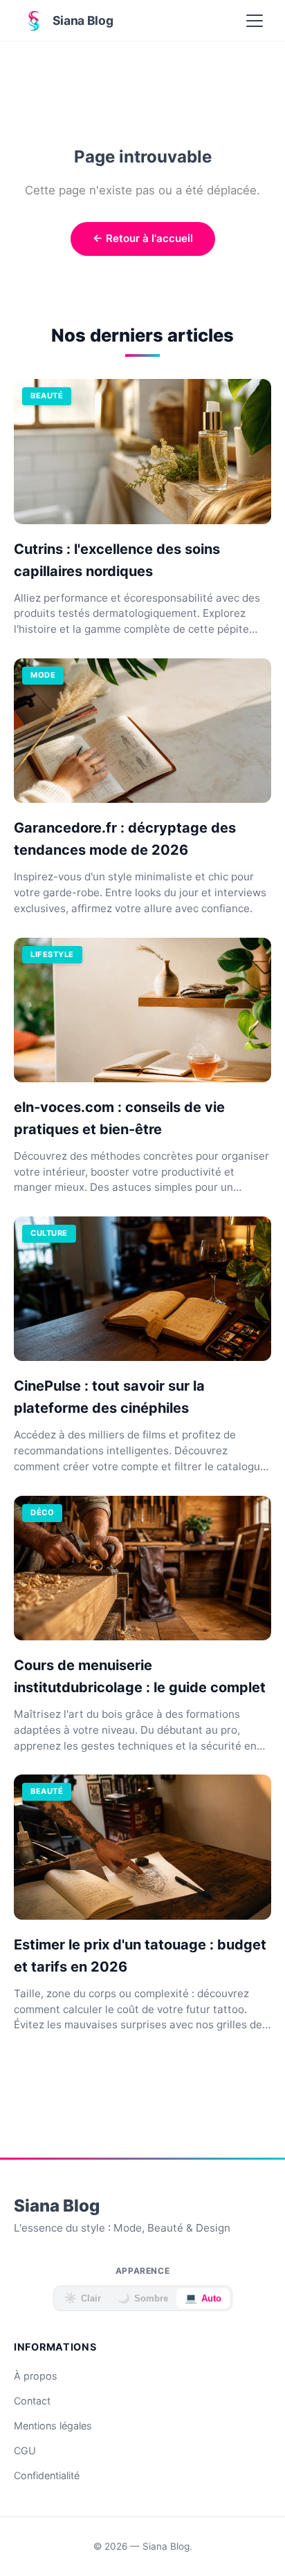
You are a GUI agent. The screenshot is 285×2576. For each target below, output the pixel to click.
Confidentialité (47, 2475)
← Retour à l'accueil (143, 238)
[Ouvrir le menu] (255, 21)
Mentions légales (53, 2426)
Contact (32, 2401)
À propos (36, 2376)
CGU (25, 2450)
